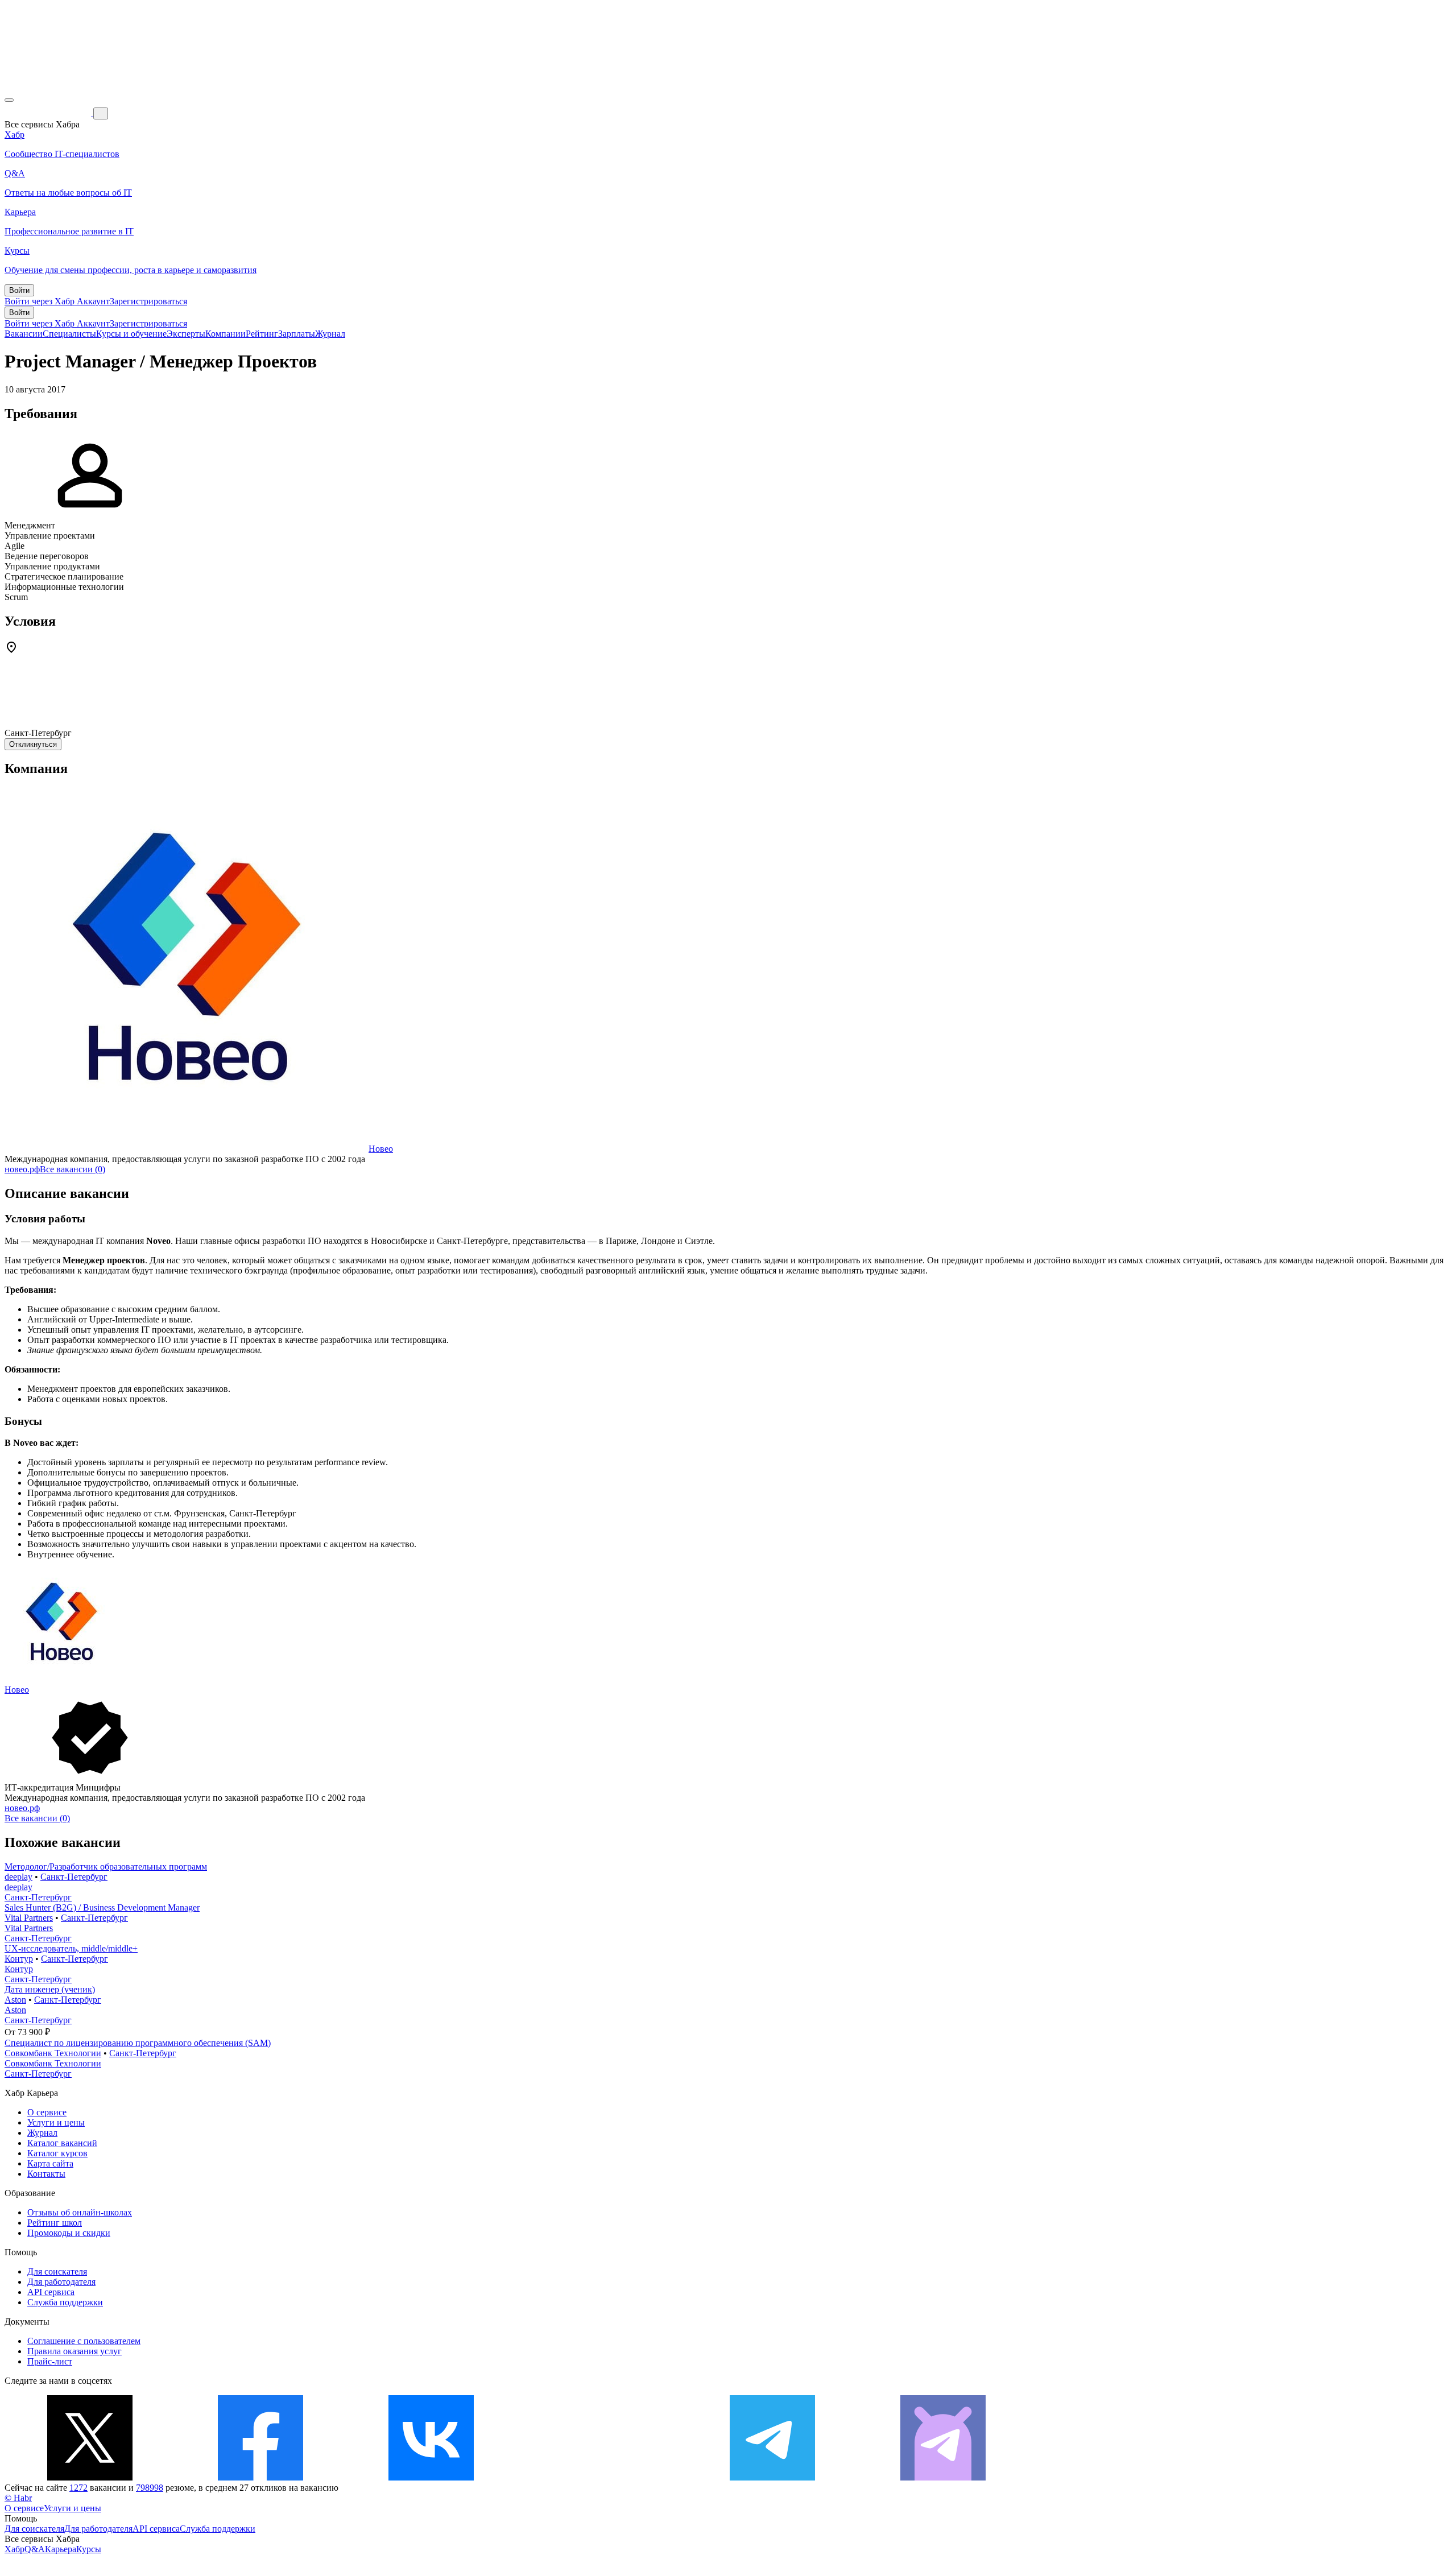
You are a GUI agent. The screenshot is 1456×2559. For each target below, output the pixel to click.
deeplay (18, 1877)
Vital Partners (29, 1918)
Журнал (330, 334)
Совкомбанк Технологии (53, 2053)
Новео (381, 1149)
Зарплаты (297, 334)
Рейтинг (262, 334)
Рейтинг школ (55, 2223)
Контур (19, 1959)
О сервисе (47, 2112)
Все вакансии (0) (73, 1169)
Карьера (61, 2549)
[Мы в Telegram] (772, 2477)
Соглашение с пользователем (84, 2341)
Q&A (35, 2549)
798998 (150, 2488)
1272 (78, 2488)
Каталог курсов (57, 2153)
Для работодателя (61, 2282)
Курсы (89, 2549)
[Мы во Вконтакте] (431, 2477)
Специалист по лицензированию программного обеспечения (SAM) (138, 2043)
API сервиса (51, 2292)
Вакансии (24, 334)
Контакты (46, 2174)
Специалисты (69, 334)
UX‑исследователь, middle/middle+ (71, 1948)
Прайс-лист (50, 2361)
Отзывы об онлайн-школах (80, 2212)
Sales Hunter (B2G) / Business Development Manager (102, 1907)
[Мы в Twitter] (90, 2477)
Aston (15, 2000)
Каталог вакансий (62, 2143)
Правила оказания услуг (75, 2351)
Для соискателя (57, 2271)
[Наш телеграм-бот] (943, 2477)
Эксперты (186, 334)
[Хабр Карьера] (49, 113)
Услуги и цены (56, 2122)
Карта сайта (50, 2163)
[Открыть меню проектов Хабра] (9, 100)
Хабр (15, 2549)
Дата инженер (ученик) (50, 1989)
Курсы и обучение (131, 334)
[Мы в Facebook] (260, 2477)
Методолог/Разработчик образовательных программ (106, 1866)
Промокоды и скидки (69, 2233)
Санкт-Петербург (74, 1877)
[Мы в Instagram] (602, 2477)
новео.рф (22, 1169)
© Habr (18, 2498)
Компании (226, 334)
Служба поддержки (65, 2302)
